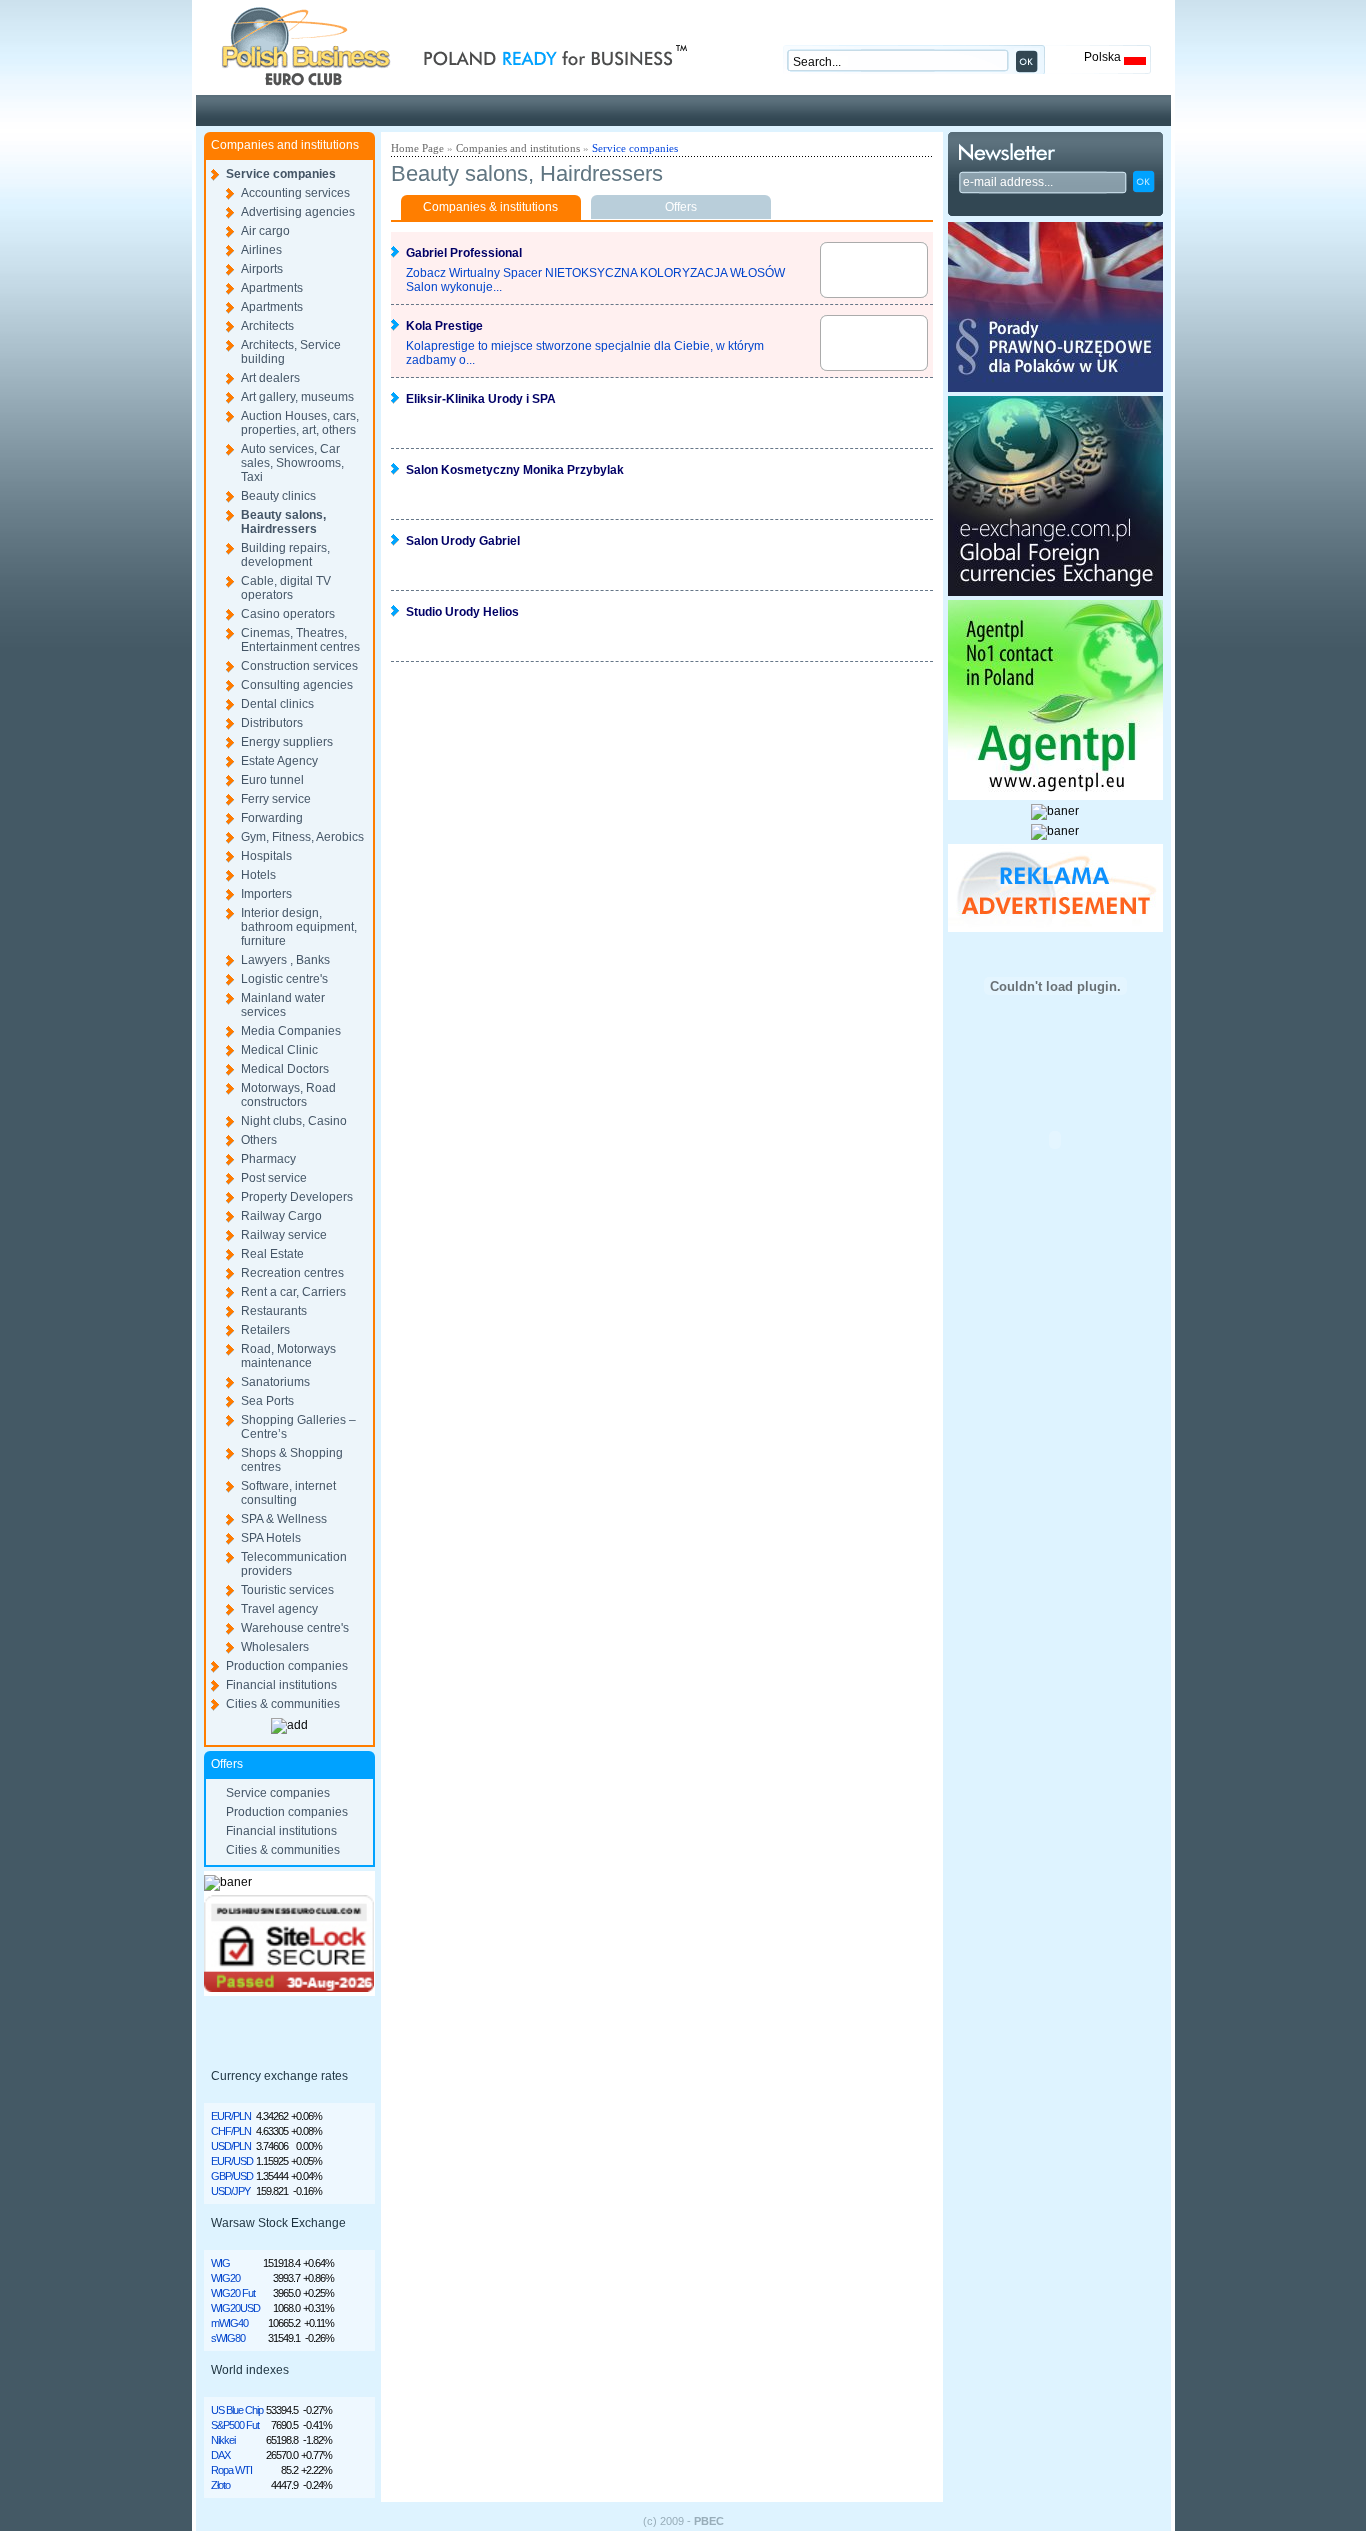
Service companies (281, 174)
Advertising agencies (298, 212)
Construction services (299, 666)
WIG (220, 2263)
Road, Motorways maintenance (288, 1356)
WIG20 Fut (233, 2293)
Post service (274, 1178)
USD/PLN (231, 2146)
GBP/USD (232, 2176)
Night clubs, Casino (294, 1121)
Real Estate (272, 1254)
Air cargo (265, 231)
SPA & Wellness (284, 1519)
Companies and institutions (518, 148)
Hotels (258, 875)
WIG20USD (235, 2308)
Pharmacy (268, 1159)
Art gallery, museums (297, 397)
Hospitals (266, 856)
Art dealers (270, 378)
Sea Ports (267, 1401)
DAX (220, 2455)
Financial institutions (281, 1685)
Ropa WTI (231, 2470)
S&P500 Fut (235, 2425)
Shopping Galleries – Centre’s (298, 1427)
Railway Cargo (281, 1216)
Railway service (284, 1235)
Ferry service (276, 799)
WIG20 (225, 2278)
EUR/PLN (231, 2116)
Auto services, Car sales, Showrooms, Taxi (292, 463)
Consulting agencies (297, 685)
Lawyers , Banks (285, 960)
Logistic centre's (284, 979)
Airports (262, 269)
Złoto (220, 2485)
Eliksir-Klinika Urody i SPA (481, 399)
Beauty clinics (278, 496)
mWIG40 (229, 2323)
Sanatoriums (275, 1382)
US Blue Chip (237, 2410)
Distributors (272, 723)
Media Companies (291, 1031)
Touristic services (287, 1590)
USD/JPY (230, 2191)
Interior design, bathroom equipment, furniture (299, 927)
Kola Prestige (444, 326)
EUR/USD (232, 2161)
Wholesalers (275, 1647)
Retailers (265, 1330)
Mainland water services (283, 1005)
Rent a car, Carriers (293, 1292)
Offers (681, 207)
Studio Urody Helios (462, 612)
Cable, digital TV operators (286, 588)
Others (259, 1140)
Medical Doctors (285, 1069)
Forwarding (272, 818)
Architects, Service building (291, 352)
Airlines (261, 250)
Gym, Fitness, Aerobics (302, 837)
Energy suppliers (287, 742)
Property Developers (297, 1197)
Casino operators (288, 614)
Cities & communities (283, 1704)
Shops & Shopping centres (292, 1460)
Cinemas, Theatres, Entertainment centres (300, 640)
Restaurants (274, 1311)
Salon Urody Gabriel (463, 541)
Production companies (287, 1666)
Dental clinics (277, 704)
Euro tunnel (272, 780)
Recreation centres (292, 1273)
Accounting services (295, 193)
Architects (267, 326)
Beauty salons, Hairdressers (283, 522)
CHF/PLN (231, 2131)
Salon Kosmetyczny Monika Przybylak (515, 470)
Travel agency (279, 1609)
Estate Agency (279, 761)
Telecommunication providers (294, 1564)
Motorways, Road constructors (288, 1095)
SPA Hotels (271, 1538)
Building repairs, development (285, 555)
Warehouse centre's (295, 1628)
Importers (266, 894)
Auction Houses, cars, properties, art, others (300, 423)
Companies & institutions (490, 207)
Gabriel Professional (464, 253)
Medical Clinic (279, 1050)
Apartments (272, 288)
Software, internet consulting (288, 1493)
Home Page (417, 148)
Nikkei (223, 2440)
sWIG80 (228, 2338)
